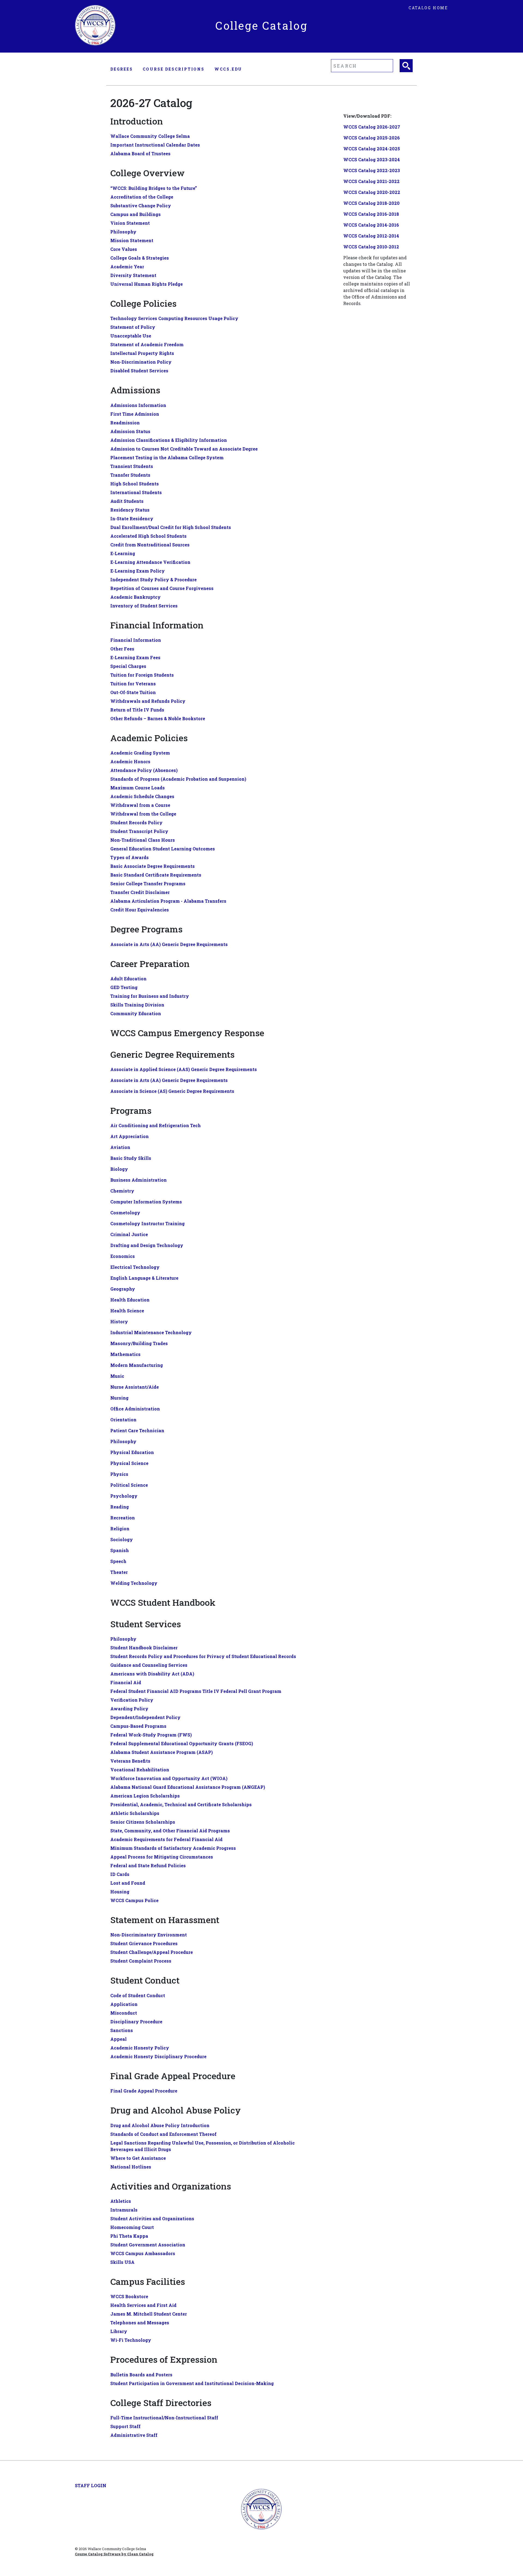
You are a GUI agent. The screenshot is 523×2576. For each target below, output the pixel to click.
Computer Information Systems (146, 1202)
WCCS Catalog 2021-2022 (371, 181)
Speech (118, 1561)
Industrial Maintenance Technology (151, 1332)
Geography (123, 1289)
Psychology (124, 1496)
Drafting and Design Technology (147, 1245)
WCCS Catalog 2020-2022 (372, 192)
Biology (119, 1169)
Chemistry (122, 1191)
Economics (123, 1256)
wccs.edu (228, 69)
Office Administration (135, 1409)
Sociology (122, 1539)
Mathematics (125, 1354)
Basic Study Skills (131, 1158)
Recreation (123, 1518)
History (119, 1322)
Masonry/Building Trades (139, 1343)
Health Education (130, 1300)
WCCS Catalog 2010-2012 (371, 247)
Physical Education (132, 1452)
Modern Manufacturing (137, 1365)
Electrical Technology (135, 1267)
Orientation (123, 1420)
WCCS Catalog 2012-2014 (371, 236)
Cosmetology (125, 1213)
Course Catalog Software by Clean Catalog (114, 2554)
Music (117, 1376)
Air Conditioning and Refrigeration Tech (156, 1125)
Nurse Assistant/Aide (135, 1387)
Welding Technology (134, 1583)
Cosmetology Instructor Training (148, 1223)
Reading (120, 1507)
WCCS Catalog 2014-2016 (371, 225)
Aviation (120, 1147)
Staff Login (91, 2485)
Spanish (120, 1550)
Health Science (127, 1311)
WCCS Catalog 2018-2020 (371, 203)
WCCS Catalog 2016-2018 (371, 214)
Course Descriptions (174, 69)
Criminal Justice (129, 1234)
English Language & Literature (144, 1278)
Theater (119, 1572)
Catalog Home (428, 8)
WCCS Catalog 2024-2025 (372, 149)
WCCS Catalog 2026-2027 (372, 127)
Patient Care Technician (137, 1430)
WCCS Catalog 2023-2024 (372, 159)
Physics (119, 1474)
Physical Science (129, 1463)
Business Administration (139, 1180)
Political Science (129, 1485)
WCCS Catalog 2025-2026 (372, 138)
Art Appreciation (130, 1136)
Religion (120, 1529)
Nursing (119, 1398)
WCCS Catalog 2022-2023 (372, 170)
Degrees (122, 69)
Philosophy (123, 1441)
